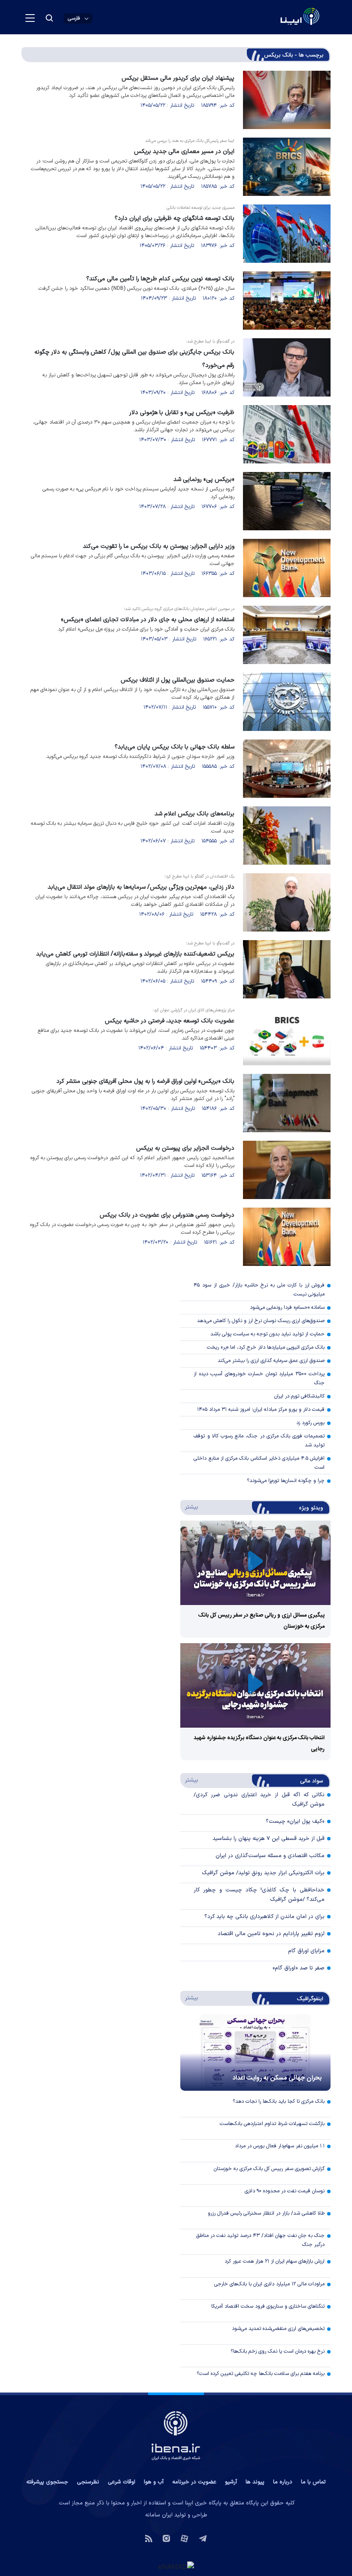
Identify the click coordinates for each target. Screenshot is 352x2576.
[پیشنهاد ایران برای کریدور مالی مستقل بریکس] (287, 100)
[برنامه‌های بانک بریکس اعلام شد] (287, 836)
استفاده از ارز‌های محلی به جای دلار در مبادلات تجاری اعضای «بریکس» (148, 620)
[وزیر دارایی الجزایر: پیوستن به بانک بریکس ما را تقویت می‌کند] (287, 568)
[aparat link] (184, 2538)
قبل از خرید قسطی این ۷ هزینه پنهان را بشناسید (269, 1839)
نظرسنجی (88, 2482)
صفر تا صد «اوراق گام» (299, 1968)
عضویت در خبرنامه (194, 2482)
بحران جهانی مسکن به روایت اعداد (277, 2078)
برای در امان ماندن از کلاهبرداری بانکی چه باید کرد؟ (264, 1917)
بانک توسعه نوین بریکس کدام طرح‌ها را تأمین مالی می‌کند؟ (160, 279)
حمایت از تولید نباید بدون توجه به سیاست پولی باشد (267, 1334)
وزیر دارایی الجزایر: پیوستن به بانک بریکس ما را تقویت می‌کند (159, 546)
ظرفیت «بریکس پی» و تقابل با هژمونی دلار (182, 413)
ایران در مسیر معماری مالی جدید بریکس (184, 152)
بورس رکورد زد (310, 1423)
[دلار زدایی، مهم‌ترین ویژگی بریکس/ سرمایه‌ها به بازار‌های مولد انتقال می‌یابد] (287, 902)
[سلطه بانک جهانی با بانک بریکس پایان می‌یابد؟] (287, 769)
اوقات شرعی (121, 2482)
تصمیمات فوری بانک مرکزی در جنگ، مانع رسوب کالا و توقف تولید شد (259, 1441)
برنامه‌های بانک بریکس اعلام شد (194, 814)
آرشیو (231, 2482)
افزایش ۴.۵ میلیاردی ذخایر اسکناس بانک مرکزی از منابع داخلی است (259, 1463)
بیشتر (190, 1507)
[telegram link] (203, 2538)
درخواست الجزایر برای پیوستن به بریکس (185, 1148)
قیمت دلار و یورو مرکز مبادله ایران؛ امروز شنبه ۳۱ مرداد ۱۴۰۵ (261, 1410)
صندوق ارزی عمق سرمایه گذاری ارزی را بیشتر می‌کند (271, 1361)
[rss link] (149, 2538)
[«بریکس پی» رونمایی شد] (287, 501)
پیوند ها (255, 2482)
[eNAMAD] (176, 2567)
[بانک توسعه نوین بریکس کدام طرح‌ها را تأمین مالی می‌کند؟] (287, 301)
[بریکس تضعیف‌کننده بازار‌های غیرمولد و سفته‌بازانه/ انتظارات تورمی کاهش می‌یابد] (287, 969)
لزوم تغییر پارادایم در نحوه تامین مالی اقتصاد (271, 1934)
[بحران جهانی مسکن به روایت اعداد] (255, 2053)
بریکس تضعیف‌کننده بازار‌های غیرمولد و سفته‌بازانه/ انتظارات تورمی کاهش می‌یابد (135, 954)
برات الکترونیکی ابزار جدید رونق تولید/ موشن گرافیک (263, 1873)
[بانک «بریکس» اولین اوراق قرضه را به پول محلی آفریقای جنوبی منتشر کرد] (287, 1103)
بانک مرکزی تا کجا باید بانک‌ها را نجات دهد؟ (279, 2101)
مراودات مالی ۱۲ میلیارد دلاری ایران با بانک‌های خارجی (269, 2284)
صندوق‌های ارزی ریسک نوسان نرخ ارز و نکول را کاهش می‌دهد (261, 1321)
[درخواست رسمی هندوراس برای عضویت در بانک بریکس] (287, 1237)
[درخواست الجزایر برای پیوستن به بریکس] (287, 1170)
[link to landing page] (279, 17)
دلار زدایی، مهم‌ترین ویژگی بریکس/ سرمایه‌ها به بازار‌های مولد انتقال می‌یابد (141, 887)
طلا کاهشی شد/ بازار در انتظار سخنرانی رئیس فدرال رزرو (266, 2213)
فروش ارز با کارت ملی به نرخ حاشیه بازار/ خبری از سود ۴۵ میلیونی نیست (259, 1290)
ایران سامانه (159, 2515)
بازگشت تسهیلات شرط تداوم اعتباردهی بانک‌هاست (272, 2124)
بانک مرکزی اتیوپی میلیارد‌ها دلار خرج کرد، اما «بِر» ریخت (266, 1347)
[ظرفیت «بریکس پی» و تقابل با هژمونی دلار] (287, 434)
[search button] (49, 18)
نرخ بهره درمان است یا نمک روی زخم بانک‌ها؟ (278, 2351)
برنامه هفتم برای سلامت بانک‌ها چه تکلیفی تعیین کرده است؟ (261, 2374)
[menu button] (30, 18)
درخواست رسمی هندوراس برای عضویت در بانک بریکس (167, 1215)
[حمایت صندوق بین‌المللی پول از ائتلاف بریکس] (287, 702)
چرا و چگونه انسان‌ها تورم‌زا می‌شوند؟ (286, 1481)
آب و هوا (154, 2482)
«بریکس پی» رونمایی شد (204, 479)
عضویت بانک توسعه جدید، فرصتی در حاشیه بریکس (170, 1021)
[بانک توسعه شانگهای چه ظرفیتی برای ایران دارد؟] (287, 234)
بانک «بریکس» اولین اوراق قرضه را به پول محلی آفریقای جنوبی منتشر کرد (145, 1081)
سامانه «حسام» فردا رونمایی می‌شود (287, 1308)
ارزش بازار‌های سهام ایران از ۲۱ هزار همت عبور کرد (275, 2261)
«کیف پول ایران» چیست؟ (295, 1822)
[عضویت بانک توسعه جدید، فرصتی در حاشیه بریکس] (287, 1036)
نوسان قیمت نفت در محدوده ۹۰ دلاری (285, 2191)
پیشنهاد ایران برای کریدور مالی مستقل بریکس (178, 78)
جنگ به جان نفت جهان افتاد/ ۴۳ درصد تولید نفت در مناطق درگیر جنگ (260, 2240)
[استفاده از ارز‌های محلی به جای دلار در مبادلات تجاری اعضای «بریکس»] (287, 635)
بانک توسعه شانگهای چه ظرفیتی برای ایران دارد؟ (174, 218)
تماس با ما (313, 2482)
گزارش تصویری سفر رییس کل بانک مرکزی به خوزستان (269, 2169)
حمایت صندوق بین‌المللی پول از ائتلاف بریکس (178, 680)
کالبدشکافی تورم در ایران (299, 1396)
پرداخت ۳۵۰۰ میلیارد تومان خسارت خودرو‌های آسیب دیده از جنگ (259, 1378)
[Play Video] (255, 1563)
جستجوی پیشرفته (47, 2482)
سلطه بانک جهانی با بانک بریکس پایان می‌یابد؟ (174, 747)
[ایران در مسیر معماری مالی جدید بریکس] (287, 167)
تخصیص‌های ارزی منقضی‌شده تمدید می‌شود (278, 2329)
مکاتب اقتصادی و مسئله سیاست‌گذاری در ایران (270, 1856)
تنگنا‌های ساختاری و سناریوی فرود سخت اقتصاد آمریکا (268, 2306)
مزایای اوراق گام (306, 1951)
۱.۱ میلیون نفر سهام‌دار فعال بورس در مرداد (280, 2146)
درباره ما (283, 2482)
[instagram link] (166, 2538)
